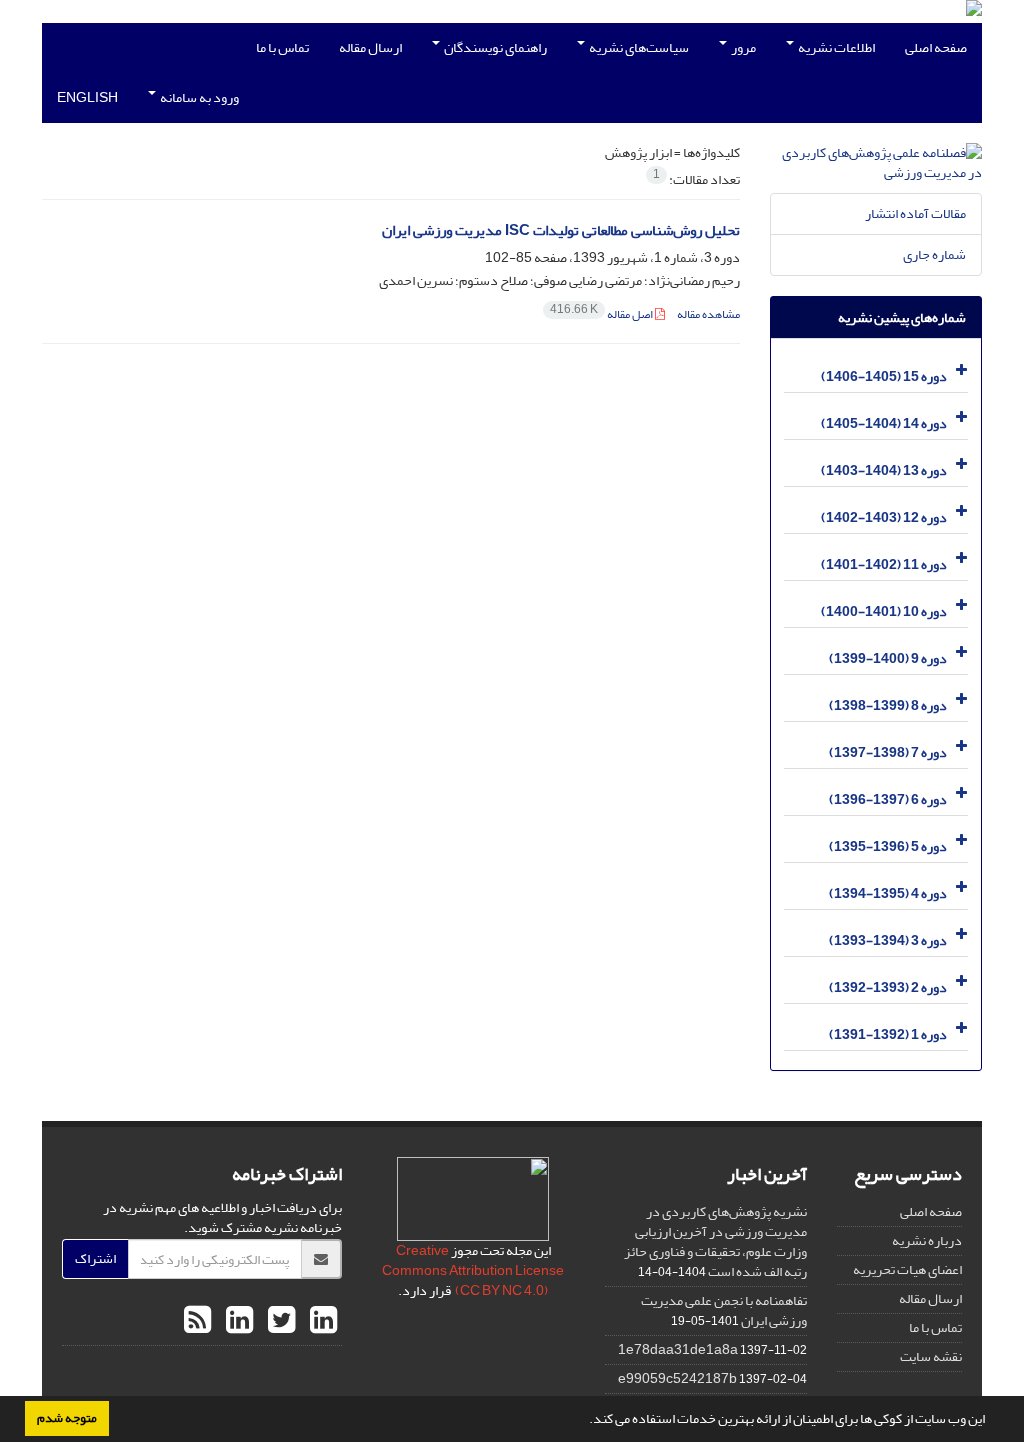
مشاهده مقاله (708, 314)
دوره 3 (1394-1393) (888, 940)
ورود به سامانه (198, 97)
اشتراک (95, 1258)
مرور (742, 47)
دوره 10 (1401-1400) (884, 611)
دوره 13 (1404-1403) (884, 470)
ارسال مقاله (370, 47)
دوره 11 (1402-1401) (884, 564)
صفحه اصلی (936, 47)
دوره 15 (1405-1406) (884, 376)
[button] (584, 1421)
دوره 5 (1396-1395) (888, 846)
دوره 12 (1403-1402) (884, 517)
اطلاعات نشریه (835, 47)
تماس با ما (282, 47)
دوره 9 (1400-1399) (888, 658)
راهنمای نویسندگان (494, 47)
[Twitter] (279, 1321)
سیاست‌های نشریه (638, 47)
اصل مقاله (602, 314)
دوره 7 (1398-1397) (888, 752)
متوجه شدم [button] (67, 1418)
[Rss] (197, 1321)
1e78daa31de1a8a (678, 1349)
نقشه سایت (931, 1356)
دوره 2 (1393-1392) (888, 987)
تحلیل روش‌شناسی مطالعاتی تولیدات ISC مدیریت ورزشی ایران (561, 230)
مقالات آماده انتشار (915, 213)
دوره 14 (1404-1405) (884, 423)
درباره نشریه (927, 1240)
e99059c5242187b (677, 1378)
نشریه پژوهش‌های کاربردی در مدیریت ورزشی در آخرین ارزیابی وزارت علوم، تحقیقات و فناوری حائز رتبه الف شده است (715, 1241)
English (87, 97)
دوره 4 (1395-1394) (888, 893)
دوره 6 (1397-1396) (888, 799)
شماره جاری (934, 254)
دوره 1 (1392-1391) (888, 1034)
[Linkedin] (321, 1321)
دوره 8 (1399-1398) (888, 705)
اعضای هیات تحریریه (907, 1269)
